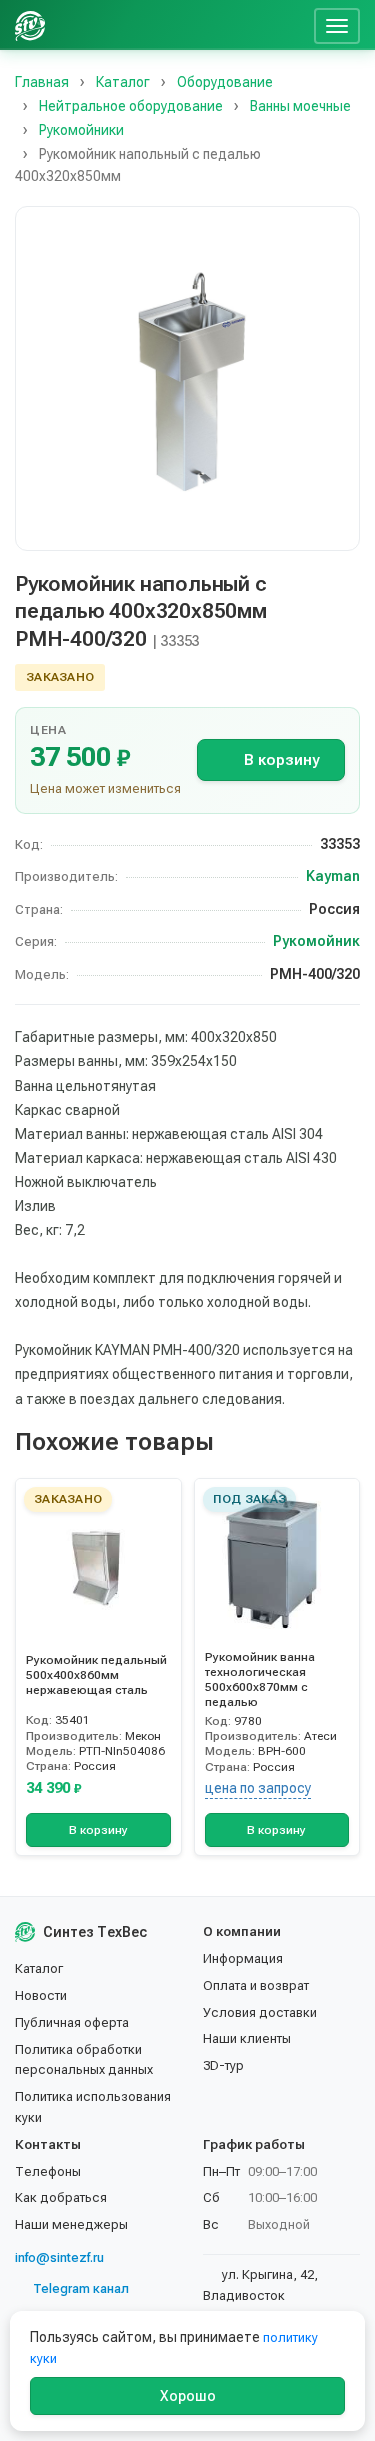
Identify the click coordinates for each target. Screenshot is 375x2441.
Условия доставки (260, 2012)
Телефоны (48, 2171)
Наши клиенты (247, 2038)
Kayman (333, 876)
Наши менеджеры (71, 2224)
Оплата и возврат (256, 1985)
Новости (41, 1995)
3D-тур (223, 2065)
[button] (187, 378)
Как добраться (61, 2197)
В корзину (281, 760)
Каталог (39, 1968)
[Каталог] (153, 25)
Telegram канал (81, 2288)
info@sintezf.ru (59, 2257)
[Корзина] (291, 25)
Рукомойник (316, 941)
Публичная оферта (72, 2022)
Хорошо (188, 2396)
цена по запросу (258, 1788)
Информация (243, 1958)
